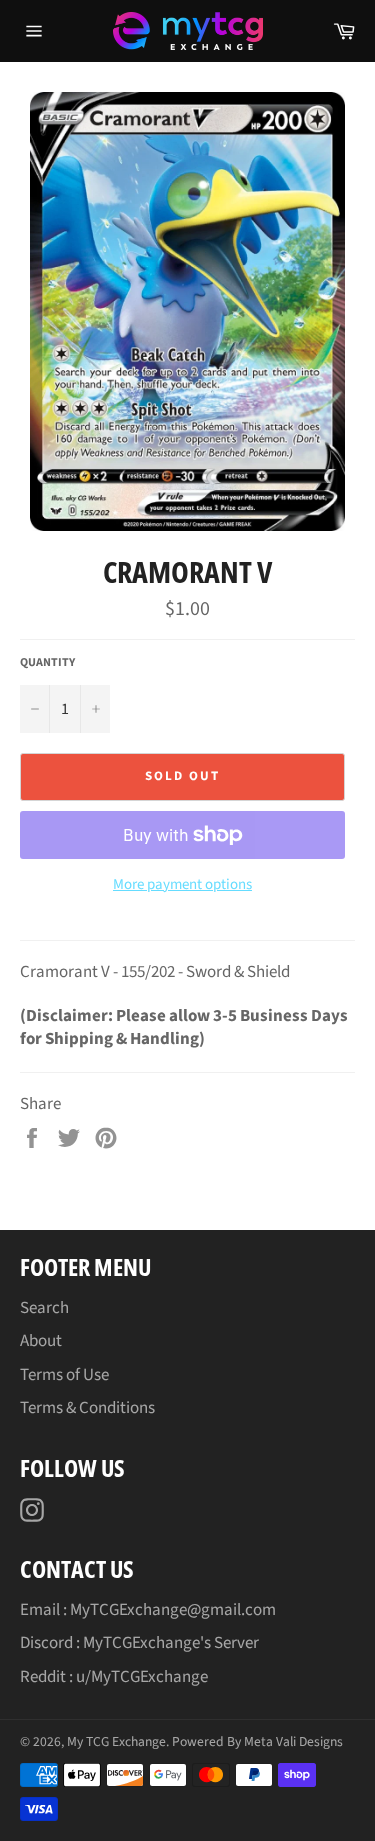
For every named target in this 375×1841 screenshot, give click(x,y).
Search (44, 1308)
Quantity (47, 663)
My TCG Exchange (116, 1741)
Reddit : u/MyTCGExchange (114, 1677)
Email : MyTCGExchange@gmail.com (148, 1610)
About (41, 1341)
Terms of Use (64, 1375)
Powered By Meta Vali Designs (257, 1741)
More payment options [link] (182, 885)
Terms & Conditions (87, 1408)
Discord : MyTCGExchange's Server (139, 1643)
